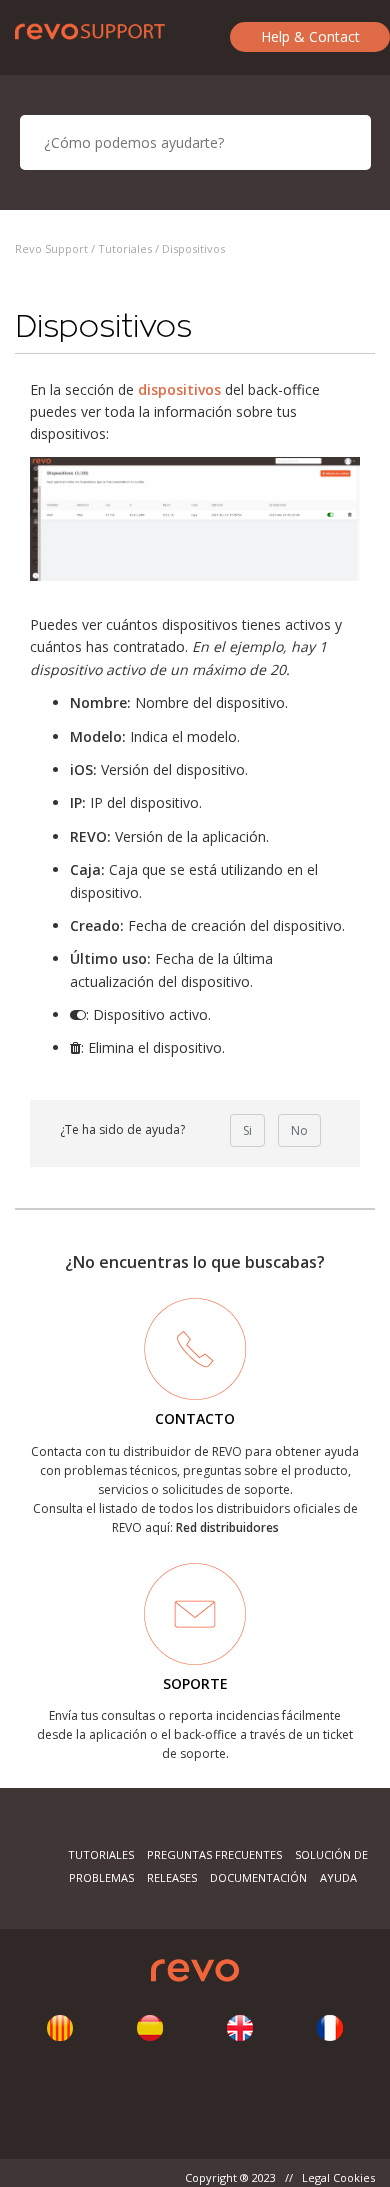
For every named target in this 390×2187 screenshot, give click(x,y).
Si (247, 1130)
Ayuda (338, 1877)
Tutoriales (125, 248)
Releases (172, 1877)
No (299, 1130)
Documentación (258, 1877)
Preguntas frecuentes (214, 1854)
